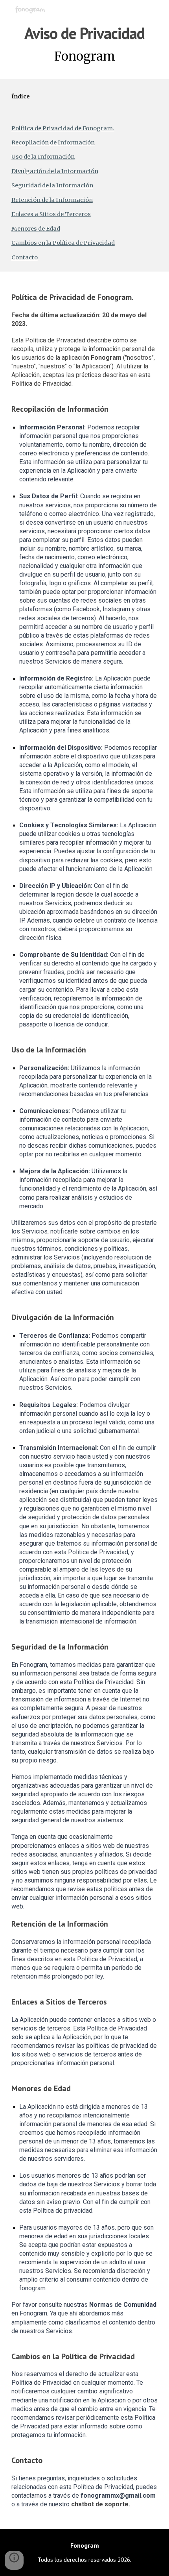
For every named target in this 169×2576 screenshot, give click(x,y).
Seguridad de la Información (52, 185)
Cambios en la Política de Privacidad (63, 243)
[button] (14, 2560)
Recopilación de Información (53, 142)
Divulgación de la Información (55, 171)
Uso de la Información (43, 157)
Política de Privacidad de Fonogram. (63, 128)
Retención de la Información (52, 200)
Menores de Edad (36, 229)
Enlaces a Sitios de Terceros (51, 214)
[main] (85, 45)
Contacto (25, 257)
